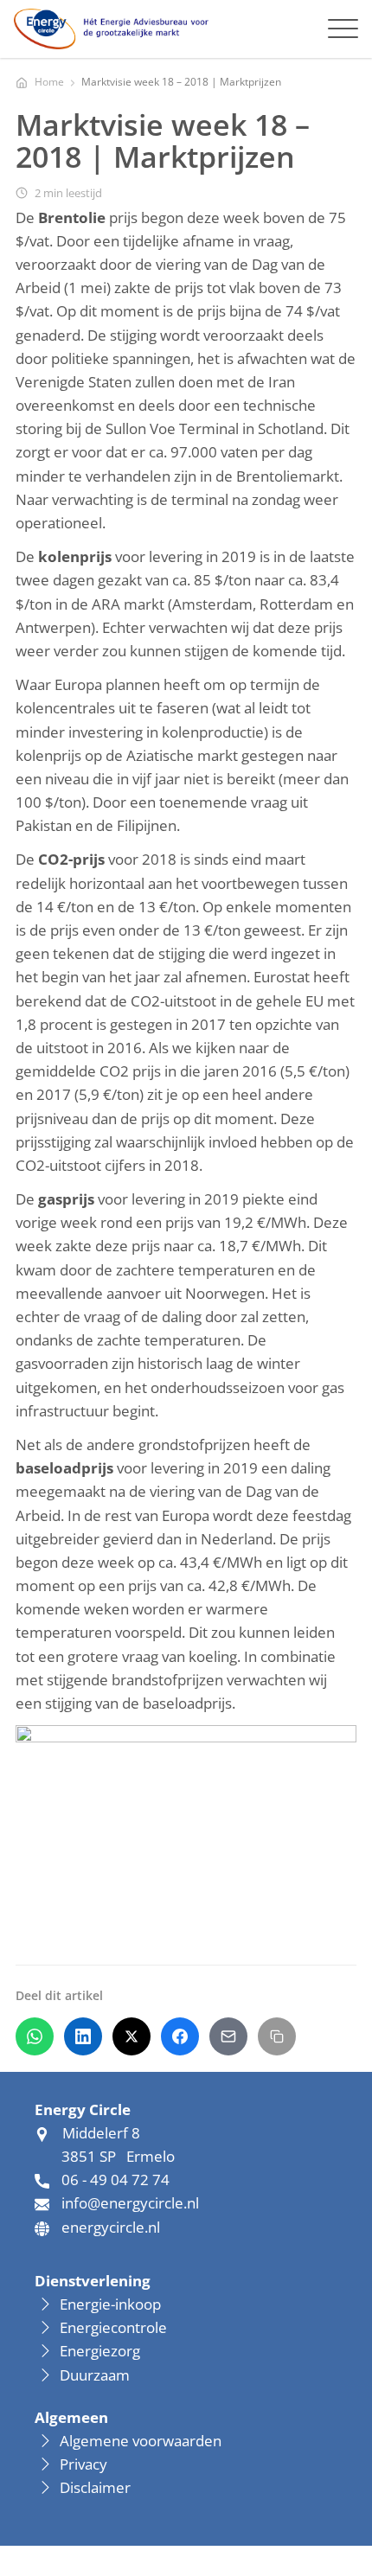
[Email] (228, 2036)
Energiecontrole (113, 2327)
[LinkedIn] (83, 2036)
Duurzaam (95, 2375)
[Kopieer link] (277, 2036)
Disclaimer (95, 2487)
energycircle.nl (111, 2227)
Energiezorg (100, 2351)
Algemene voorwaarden (141, 2441)
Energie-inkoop (112, 2304)
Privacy (83, 2464)
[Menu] (343, 29)
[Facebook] (180, 2036)
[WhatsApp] (35, 2036)
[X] (131, 2036)
